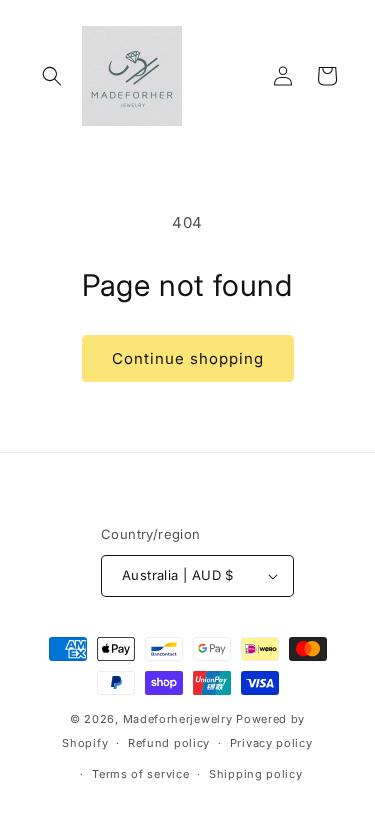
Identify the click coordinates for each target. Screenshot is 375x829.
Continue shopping (188, 358)
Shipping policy (256, 774)
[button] (52, 76)
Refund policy (169, 743)
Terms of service (140, 774)
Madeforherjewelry (178, 719)
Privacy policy (271, 743)
